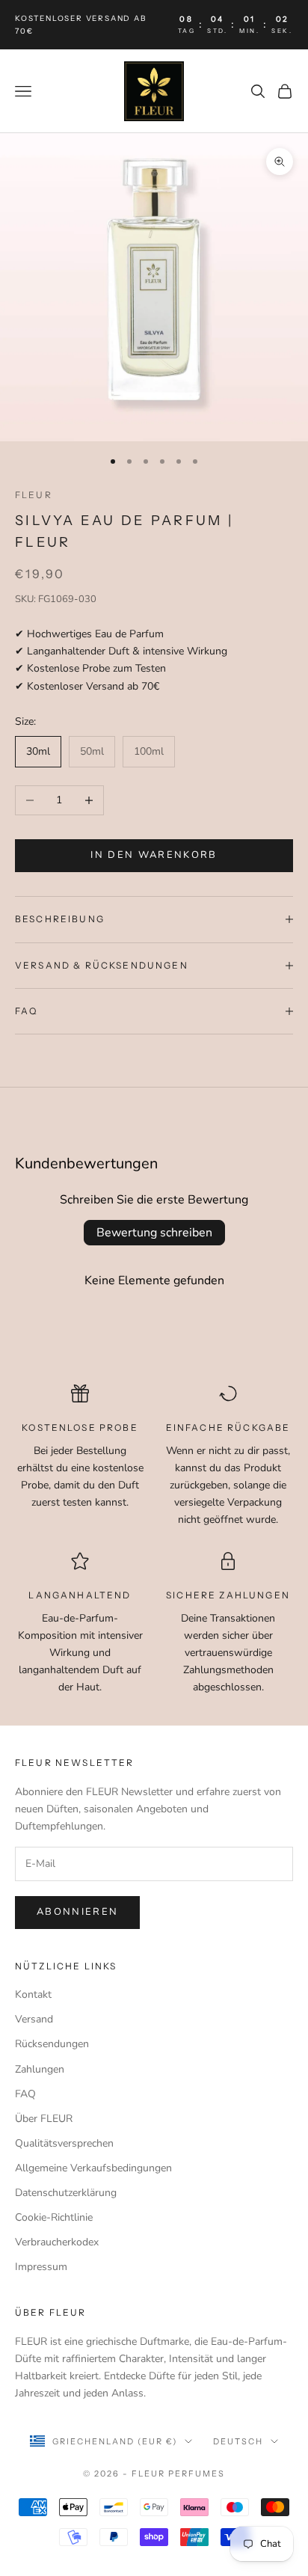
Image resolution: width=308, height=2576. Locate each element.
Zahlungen (40, 2069)
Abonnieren (77, 1912)
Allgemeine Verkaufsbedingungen (93, 2168)
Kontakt (33, 1994)
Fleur (34, 495)
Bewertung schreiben (154, 1233)
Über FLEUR (44, 2119)
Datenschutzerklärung (66, 2193)
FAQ (25, 2094)
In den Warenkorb (154, 855)
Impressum (41, 2267)
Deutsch (238, 2441)
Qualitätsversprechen (64, 2143)
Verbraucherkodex (57, 2242)
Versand (34, 2019)
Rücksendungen (52, 2044)
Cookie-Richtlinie (54, 2217)
